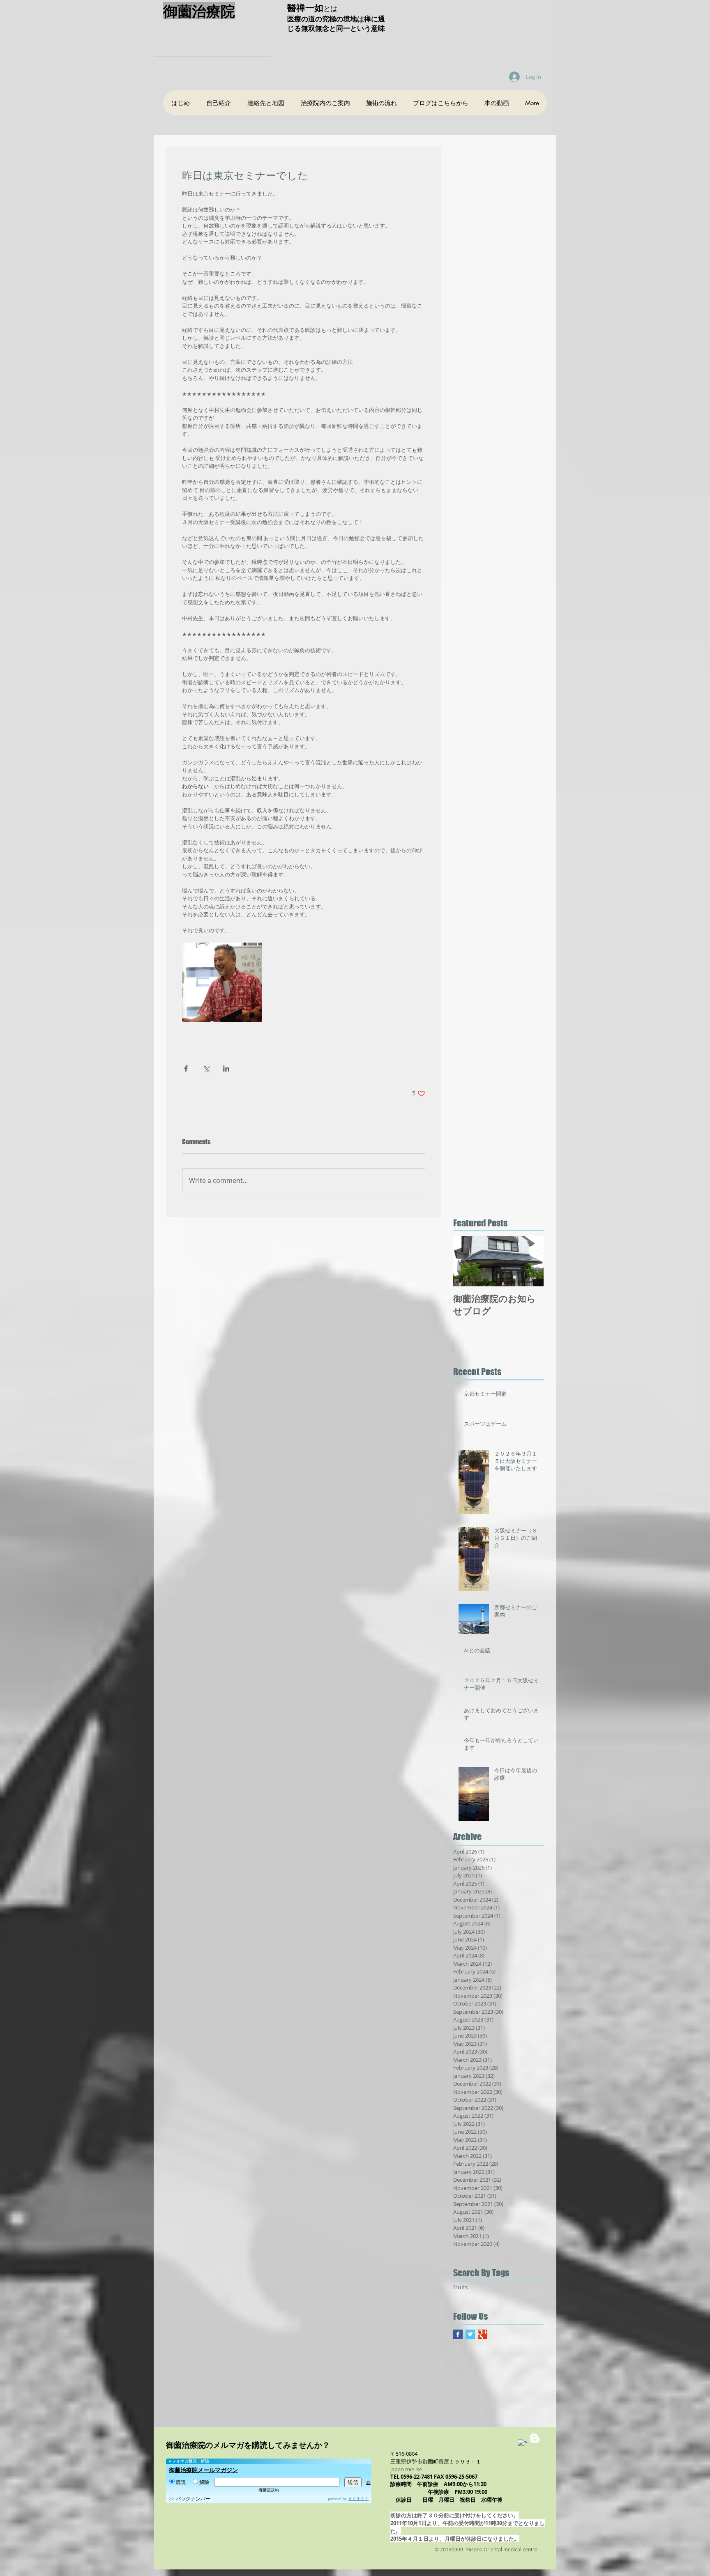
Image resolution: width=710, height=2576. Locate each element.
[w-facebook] (522, 2444)
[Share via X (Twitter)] (206, 1068)
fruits (461, 2287)
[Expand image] (222, 982)
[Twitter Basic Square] (470, 2334)
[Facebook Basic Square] (458, 2334)
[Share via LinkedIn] (226, 1068)
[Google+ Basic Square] (483, 2334)
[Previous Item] (466, 1262)
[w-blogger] (535, 2438)
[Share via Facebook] (186, 1068)
